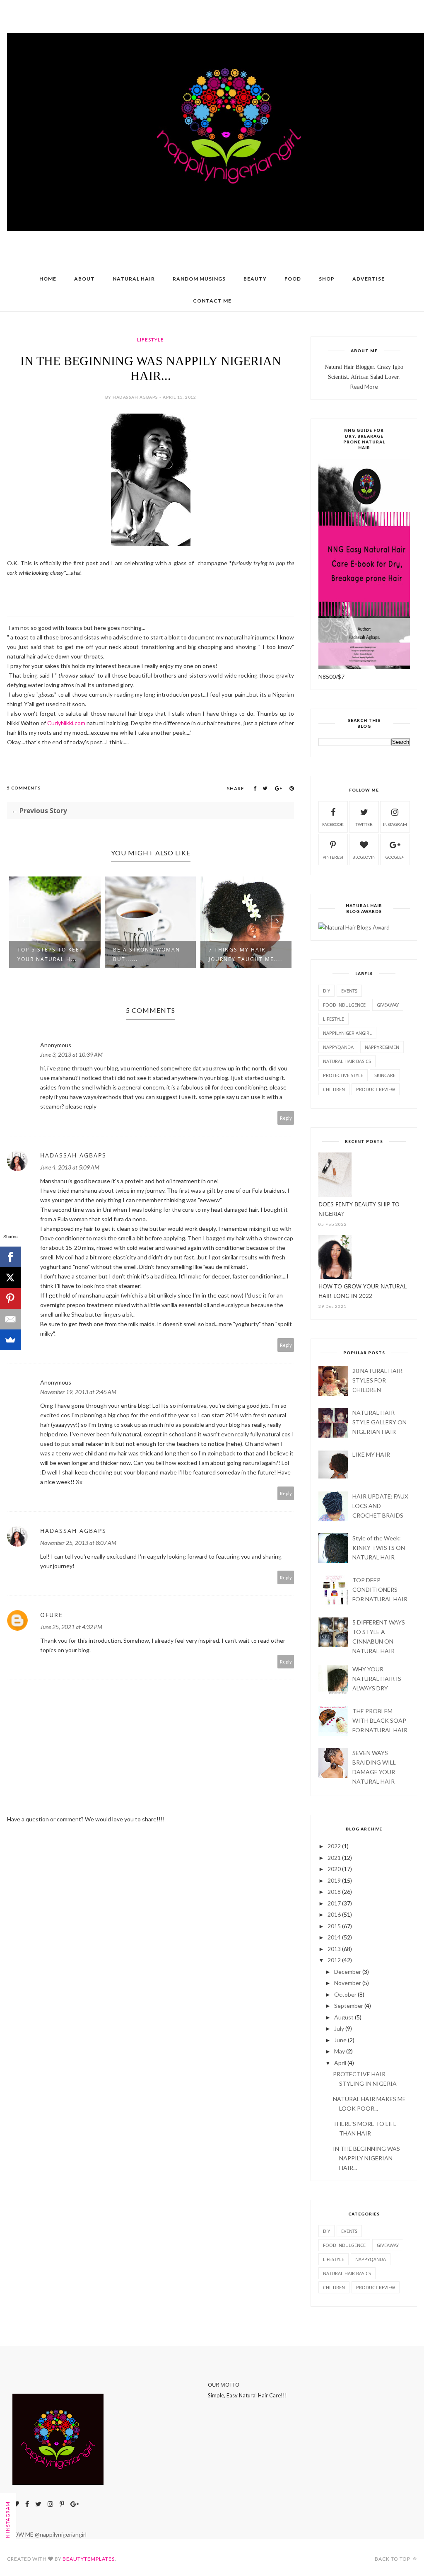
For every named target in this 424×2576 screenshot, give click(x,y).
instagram (395, 824)
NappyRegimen (382, 1047)
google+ (395, 857)
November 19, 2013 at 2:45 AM (78, 1392)
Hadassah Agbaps (73, 1155)
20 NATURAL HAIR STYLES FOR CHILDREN (377, 1380)
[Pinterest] (10, 1298)
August (344, 2017)
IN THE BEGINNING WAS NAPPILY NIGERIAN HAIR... (366, 2158)
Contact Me (212, 301)
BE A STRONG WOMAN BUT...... (147, 954)
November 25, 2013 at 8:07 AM (78, 1543)
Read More (364, 386)
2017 (334, 1903)
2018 (334, 1892)
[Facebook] (10, 1257)
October (345, 1994)
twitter (364, 824)
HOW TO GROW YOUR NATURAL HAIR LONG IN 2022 (363, 1291)
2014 (334, 1937)
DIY (326, 991)
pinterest (333, 857)
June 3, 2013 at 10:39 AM (71, 1054)
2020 (334, 1869)
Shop (327, 279)
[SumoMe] (10, 1340)
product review (376, 1089)
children (334, 1089)
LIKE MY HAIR (371, 1454)
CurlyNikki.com (66, 723)
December (348, 1972)
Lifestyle (151, 340)
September (349, 2006)
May (340, 2051)
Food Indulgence (344, 1005)
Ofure (52, 1615)
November (348, 1983)
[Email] (10, 1319)
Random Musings (199, 279)
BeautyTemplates (89, 2559)
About (84, 279)
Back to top (393, 2559)
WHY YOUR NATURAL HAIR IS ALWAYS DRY (377, 1679)
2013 (334, 1949)
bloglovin (364, 857)
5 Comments (24, 788)
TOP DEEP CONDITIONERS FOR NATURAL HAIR (380, 1589)
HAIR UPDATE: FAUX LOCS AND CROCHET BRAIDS (380, 1506)
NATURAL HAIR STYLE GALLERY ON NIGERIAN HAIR (379, 1422)
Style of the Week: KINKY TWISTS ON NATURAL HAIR (379, 1548)
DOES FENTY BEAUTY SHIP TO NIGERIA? (359, 1209)
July (339, 2028)
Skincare (385, 1075)
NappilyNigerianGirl (347, 1033)
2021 (334, 1858)
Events (349, 991)
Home (48, 279)
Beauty (255, 279)
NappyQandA (338, 1047)
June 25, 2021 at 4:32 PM (71, 1627)
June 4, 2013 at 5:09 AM (70, 1167)
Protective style (343, 1075)
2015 (334, 1926)
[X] (10, 1278)
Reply (286, 1118)
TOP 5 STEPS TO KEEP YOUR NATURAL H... (50, 954)
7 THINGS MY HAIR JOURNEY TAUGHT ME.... (246, 954)
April (340, 2063)
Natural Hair (134, 279)
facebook (333, 824)
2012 (334, 1960)
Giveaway (388, 1005)
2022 (334, 1846)
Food (293, 279)
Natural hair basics (347, 1061)
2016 (334, 1914)
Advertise (369, 279)
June (340, 2040)
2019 (334, 1880)
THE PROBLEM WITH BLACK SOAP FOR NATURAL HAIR (380, 1720)
